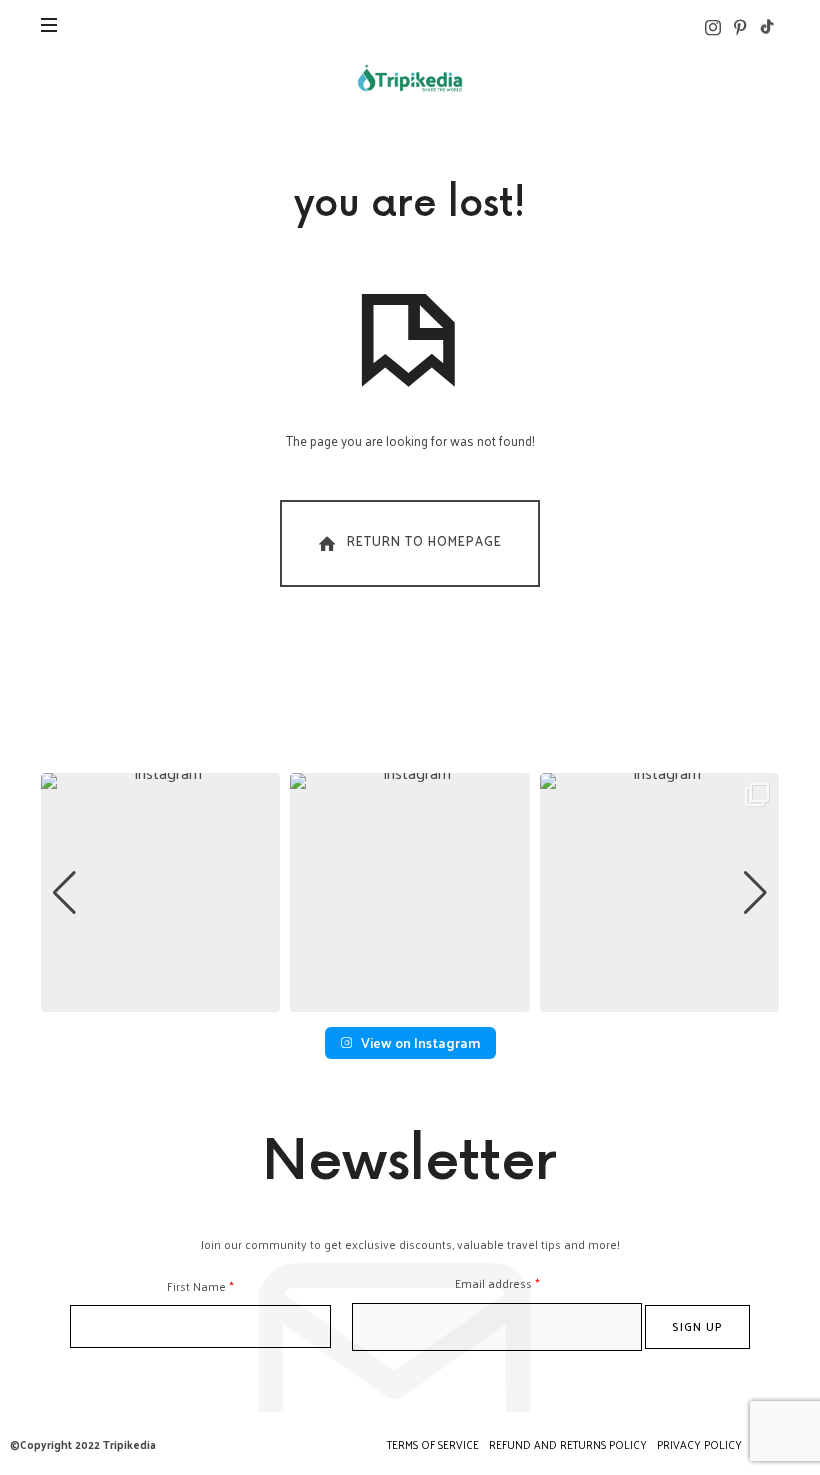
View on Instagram (420, 1042)
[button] (410, 998)
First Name (200, 1286)
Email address (497, 1283)
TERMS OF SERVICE (433, 1444)
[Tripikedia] (410, 78)
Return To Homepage (424, 540)
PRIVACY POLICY (699, 1444)
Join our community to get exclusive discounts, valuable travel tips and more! (410, 1244)
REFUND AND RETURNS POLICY (568, 1444)
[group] (160, 892)
